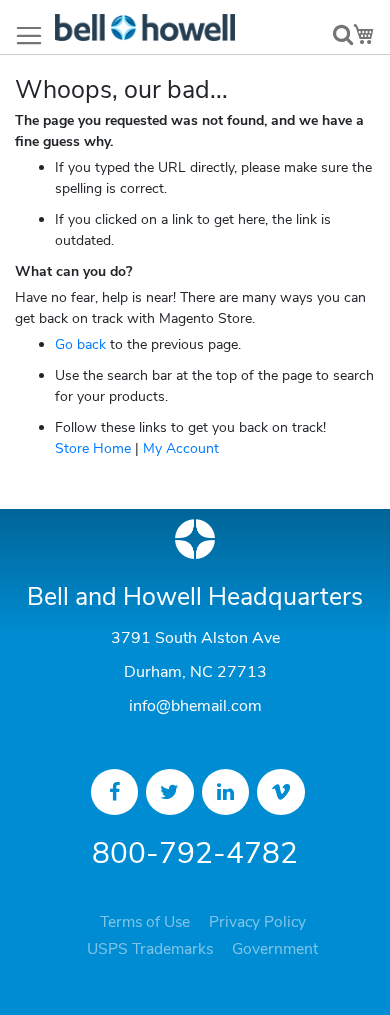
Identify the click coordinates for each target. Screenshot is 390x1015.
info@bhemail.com (195, 706)
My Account (181, 448)
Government (275, 949)
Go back (80, 344)
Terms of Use (145, 922)
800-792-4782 (195, 853)
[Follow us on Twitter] (170, 792)
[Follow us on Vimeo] (281, 792)
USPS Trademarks (150, 949)
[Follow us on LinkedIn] (226, 792)
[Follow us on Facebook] (115, 792)
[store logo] (145, 27)
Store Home (93, 448)
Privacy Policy (257, 922)
